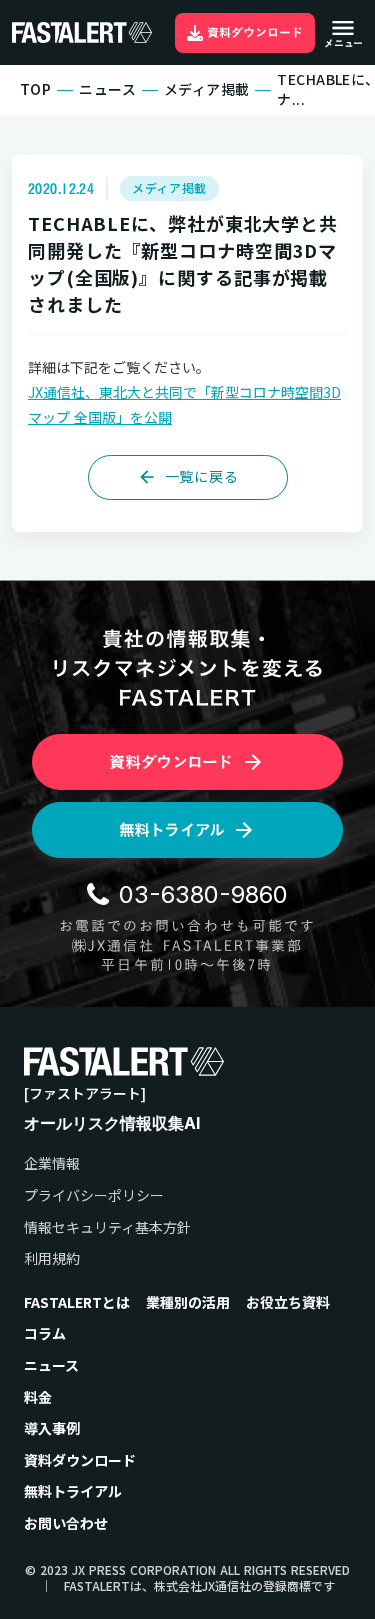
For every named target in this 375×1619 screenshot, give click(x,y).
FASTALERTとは (77, 1302)
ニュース (107, 89)
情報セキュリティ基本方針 (107, 1227)
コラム (45, 1333)
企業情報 (52, 1163)
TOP (35, 89)
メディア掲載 (207, 89)
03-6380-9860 (203, 894)
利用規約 (52, 1258)
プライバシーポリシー (94, 1195)
